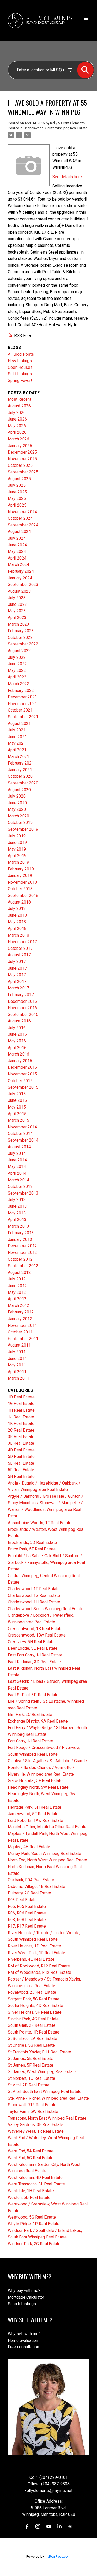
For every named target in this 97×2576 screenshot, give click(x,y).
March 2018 (18, 935)
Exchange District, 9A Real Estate (38, 1721)
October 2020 (20, 776)
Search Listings (22, 2304)
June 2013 (17, 1206)
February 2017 (21, 995)
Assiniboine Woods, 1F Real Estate (40, 1523)
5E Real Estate (21, 1463)
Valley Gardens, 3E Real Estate (35, 2125)
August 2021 (19, 724)
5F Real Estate (21, 1470)
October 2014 (20, 1133)
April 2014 (17, 1173)
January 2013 (20, 1239)
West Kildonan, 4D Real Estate (35, 2178)
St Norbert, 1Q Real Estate (31, 2078)
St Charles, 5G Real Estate (31, 2045)
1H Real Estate (21, 1410)
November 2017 (22, 942)
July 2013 (17, 1200)
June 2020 (17, 803)
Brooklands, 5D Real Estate (32, 1543)
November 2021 (22, 704)
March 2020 (18, 816)
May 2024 (17, 551)
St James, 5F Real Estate (31, 2065)
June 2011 (17, 1359)
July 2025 (17, 485)
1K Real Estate (21, 1423)
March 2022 (18, 684)
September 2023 (23, 584)
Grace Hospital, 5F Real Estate (35, 1781)
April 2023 (17, 618)
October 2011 (20, 1332)
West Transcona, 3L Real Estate (36, 2184)
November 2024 (22, 512)
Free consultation (23, 2347)
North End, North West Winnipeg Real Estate (47, 1860)
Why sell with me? (24, 2334)
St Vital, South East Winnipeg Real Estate (45, 2092)
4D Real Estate (21, 1450)
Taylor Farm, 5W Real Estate (33, 2111)
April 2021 (17, 750)
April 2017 (17, 981)
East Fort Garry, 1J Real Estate (35, 1655)
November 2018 (22, 882)
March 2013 (18, 1226)
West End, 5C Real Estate (31, 2158)
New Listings (20, 361)
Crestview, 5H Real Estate (31, 1642)
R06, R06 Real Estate (27, 1913)
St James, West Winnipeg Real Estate (42, 2072)
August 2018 (19, 902)
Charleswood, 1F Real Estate (34, 1589)
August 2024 (19, 532)
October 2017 (20, 948)
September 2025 (23, 472)
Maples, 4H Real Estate (29, 1847)
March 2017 (18, 988)
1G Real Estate (21, 1404)
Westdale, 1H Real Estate (31, 2191)
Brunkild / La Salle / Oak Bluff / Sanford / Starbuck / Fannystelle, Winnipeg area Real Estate (46, 1562)
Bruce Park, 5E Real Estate (32, 1549)
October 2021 (20, 710)
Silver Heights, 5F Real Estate (35, 2012)
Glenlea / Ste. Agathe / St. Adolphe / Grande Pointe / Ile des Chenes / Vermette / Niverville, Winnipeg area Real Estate (47, 1767)
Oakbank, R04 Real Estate (31, 1880)
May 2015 (17, 1107)
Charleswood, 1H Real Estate (34, 1602)
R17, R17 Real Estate (27, 1926)
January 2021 (20, 770)
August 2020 (19, 790)
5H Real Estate (21, 1476)
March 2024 (18, 565)
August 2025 (19, 479)
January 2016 (20, 1061)
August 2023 (19, 591)
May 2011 (17, 1365)
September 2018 (23, 895)
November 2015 (22, 1074)
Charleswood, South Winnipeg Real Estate (55, 128)
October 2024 (20, 518)
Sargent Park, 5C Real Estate (34, 1999)
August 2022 (19, 651)
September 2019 (23, 829)
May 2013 (17, 1213)
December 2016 (22, 1001)
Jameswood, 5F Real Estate (33, 1814)
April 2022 (17, 677)
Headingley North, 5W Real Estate (38, 1787)
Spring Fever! (20, 381)
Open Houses (20, 367)
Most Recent (19, 399)
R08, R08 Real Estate (27, 1920)
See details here (67, 177)
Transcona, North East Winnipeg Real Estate (47, 2118)
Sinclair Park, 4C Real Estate (33, 2019)
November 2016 (22, 1008)
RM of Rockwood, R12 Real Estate (39, 1966)
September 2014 (23, 1140)
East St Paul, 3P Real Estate (33, 1695)
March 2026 (18, 439)
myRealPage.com (58, 2556)
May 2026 (17, 426)
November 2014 (22, 1127)
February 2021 (21, 763)
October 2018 (20, 889)
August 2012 (19, 1272)
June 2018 (17, 915)
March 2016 (18, 1054)
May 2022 (17, 671)
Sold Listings (20, 374)
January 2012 (20, 1319)
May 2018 (17, 922)
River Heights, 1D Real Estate (34, 1946)
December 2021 (22, 697)
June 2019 (17, 842)
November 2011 (22, 1325)
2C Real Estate (21, 1430)
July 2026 (17, 413)
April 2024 (17, 558)
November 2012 (22, 1253)
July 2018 (17, 909)
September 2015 (23, 1087)
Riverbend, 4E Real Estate (31, 1959)
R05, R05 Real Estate (27, 1906)
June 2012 (17, 1286)
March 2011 (18, 1378)
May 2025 (17, 498)
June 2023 (17, 604)
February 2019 (21, 869)
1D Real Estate (21, 1397)
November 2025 (22, 459)
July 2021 (17, 730)
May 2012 (17, 1292)
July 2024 (17, 538)
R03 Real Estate (22, 1900)
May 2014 (17, 1167)
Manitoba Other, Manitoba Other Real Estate (47, 1827)
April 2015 (17, 1114)
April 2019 (17, 856)
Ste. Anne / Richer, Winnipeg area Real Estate (48, 2098)
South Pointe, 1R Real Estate (34, 2032)
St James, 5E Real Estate (31, 2058)
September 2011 (23, 1339)
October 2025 (20, 465)
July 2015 (17, 1094)
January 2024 (20, 578)
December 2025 (22, 452)
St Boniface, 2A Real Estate (32, 2039)
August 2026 (19, 406)
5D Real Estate (21, 1457)
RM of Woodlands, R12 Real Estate (39, 1972)
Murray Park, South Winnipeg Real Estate (44, 1853)
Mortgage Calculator (26, 2297)
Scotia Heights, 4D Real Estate (35, 2005)
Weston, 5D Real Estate (29, 2197)
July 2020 (17, 796)
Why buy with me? (24, 2291)
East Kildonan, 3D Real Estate (34, 1662)
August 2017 (19, 955)
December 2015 (22, 1067)
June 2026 (17, 419)
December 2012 (22, 1246)
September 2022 (23, 644)
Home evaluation (23, 2340)
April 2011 (17, 1372)
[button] (27, 2526)
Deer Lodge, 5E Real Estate (33, 1648)
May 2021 (17, 743)
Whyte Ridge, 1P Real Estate (34, 2224)
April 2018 (17, 928)
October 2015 (20, 1081)
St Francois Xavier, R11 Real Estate (39, 2052)
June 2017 (17, 968)
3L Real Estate (21, 1443)
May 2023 (17, 611)
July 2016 (17, 1028)
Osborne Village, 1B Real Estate (36, 1887)
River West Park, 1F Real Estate (36, 1953)
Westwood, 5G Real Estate (32, 2217)
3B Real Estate (21, 1437)
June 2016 (17, 1034)
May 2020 (17, 809)
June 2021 (17, 737)
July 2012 (17, 1279)
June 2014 (17, 1160)
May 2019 (17, 849)
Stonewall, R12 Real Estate (32, 2105)
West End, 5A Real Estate (31, 2151)
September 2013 (23, 1193)
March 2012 (18, 1306)
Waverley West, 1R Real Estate (36, 2131)
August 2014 (19, 1147)
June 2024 (17, 545)
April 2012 (17, 1299)
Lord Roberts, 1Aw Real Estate (35, 1820)
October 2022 (20, 637)
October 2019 (20, 823)
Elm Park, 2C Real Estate (30, 1714)
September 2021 (23, 717)
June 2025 (17, 492)
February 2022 (21, 690)
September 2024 (23, 525)
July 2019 (17, 836)
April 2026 (17, 432)
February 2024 (21, 571)
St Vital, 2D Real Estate (29, 2085)
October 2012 (20, 1259)
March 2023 (18, 624)
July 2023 (17, 598)
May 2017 (17, 975)
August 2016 (19, 1021)
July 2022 (17, 657)
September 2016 (23, 1015)
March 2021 (18, 757)
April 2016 (17, 1048)
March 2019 (18, 862)
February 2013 (21, 1233)
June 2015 (17, 1100)
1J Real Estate (21, 1417)
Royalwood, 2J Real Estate (32, 1992)
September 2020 (23, 783)
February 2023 (21, 631)
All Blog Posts (21, 354)
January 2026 (20, 446)
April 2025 (17, 505)
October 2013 (20, 1186)
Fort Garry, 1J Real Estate (31, 1741)
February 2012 (21, 1312)
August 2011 (19, 1345)
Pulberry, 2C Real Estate (29, 1893)
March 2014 (18, 1180)
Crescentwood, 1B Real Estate (35, 1629)
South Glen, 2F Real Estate (32, 2025)
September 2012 (23, 1266)
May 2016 (17, 1041)
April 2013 (17, 1220)
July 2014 (17, 1153)
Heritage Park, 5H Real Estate (35, 1807)
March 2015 (18, 1120)
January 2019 (20, 876)
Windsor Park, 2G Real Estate (34, 2244)
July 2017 (17, 962)
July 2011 (17, 1352)
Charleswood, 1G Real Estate (34, 1596)
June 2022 (17, 664)
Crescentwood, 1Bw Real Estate (37, 1635)
